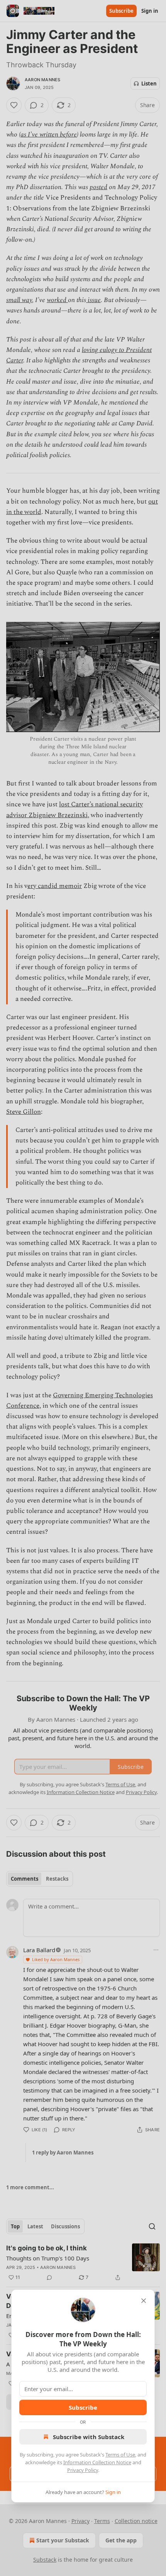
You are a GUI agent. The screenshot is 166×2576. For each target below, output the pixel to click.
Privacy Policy (83, 2470)
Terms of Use (120, 2455)
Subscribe (83, 2407)
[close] (144, 2301)
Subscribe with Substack (89, 2437)
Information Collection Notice (97, 2462)
